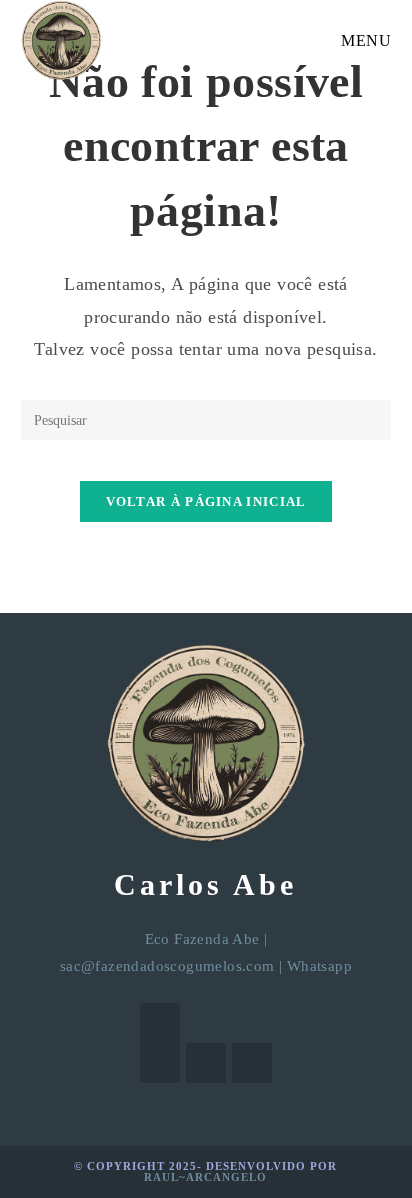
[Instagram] (206, 1063)
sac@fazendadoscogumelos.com (167, 966)
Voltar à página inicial (206, 501)
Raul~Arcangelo (205, 1177)
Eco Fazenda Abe (202, 939)
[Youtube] (252, 1063)
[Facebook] (160, 1063)
